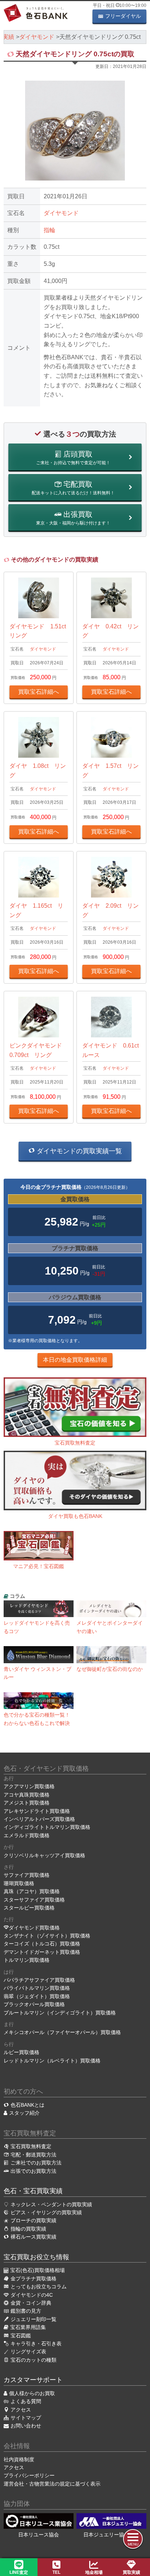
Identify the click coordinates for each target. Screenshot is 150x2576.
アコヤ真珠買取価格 (27, 1795)
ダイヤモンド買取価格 (34, 1928)
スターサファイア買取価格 (34, 1900)
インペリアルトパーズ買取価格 (39, 1819)
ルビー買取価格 (21, 2052)
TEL (56, 2572)
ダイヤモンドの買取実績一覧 (78, 1151)
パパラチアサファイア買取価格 (39, 1980)
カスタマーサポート (33, 2380)
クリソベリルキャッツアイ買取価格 (44, 1855)
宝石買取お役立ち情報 (36, 2257)
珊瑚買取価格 (19, 1883)
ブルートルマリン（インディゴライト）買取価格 (60, 2013)
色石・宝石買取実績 (33, 2191)
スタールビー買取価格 (29, 1908)
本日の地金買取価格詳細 (75, 1360)
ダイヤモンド (61, 213)
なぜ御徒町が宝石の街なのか (110, 1669)
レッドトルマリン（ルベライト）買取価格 (52, 2061)
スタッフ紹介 (24, 2113)
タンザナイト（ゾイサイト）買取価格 (47, 1936)
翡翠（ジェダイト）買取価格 (37, 1996)
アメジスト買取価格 (27, 1803)
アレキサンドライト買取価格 (37, 1811)
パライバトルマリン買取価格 (37, 1988)
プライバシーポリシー (29, 2475)
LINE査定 (19, 2572)
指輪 (50, 230)
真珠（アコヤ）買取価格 (32, 1891)
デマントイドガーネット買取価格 (42, 1952)
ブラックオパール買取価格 (34, 2004)
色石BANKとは (27, 2105)
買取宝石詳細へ (39, 692)
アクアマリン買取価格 (29, 1786)
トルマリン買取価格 (27, 1960)
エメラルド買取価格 (27, 1835)
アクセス (14, 2467)
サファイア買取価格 (27, 1875)
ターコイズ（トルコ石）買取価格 (42, 1944)
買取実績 (131, 2572)
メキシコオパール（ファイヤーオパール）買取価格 (62, 2032)
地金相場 (94, 2572)
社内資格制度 (19, 2459)
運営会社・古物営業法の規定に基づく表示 (52, 2484)
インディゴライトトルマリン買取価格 (47, 1827)
